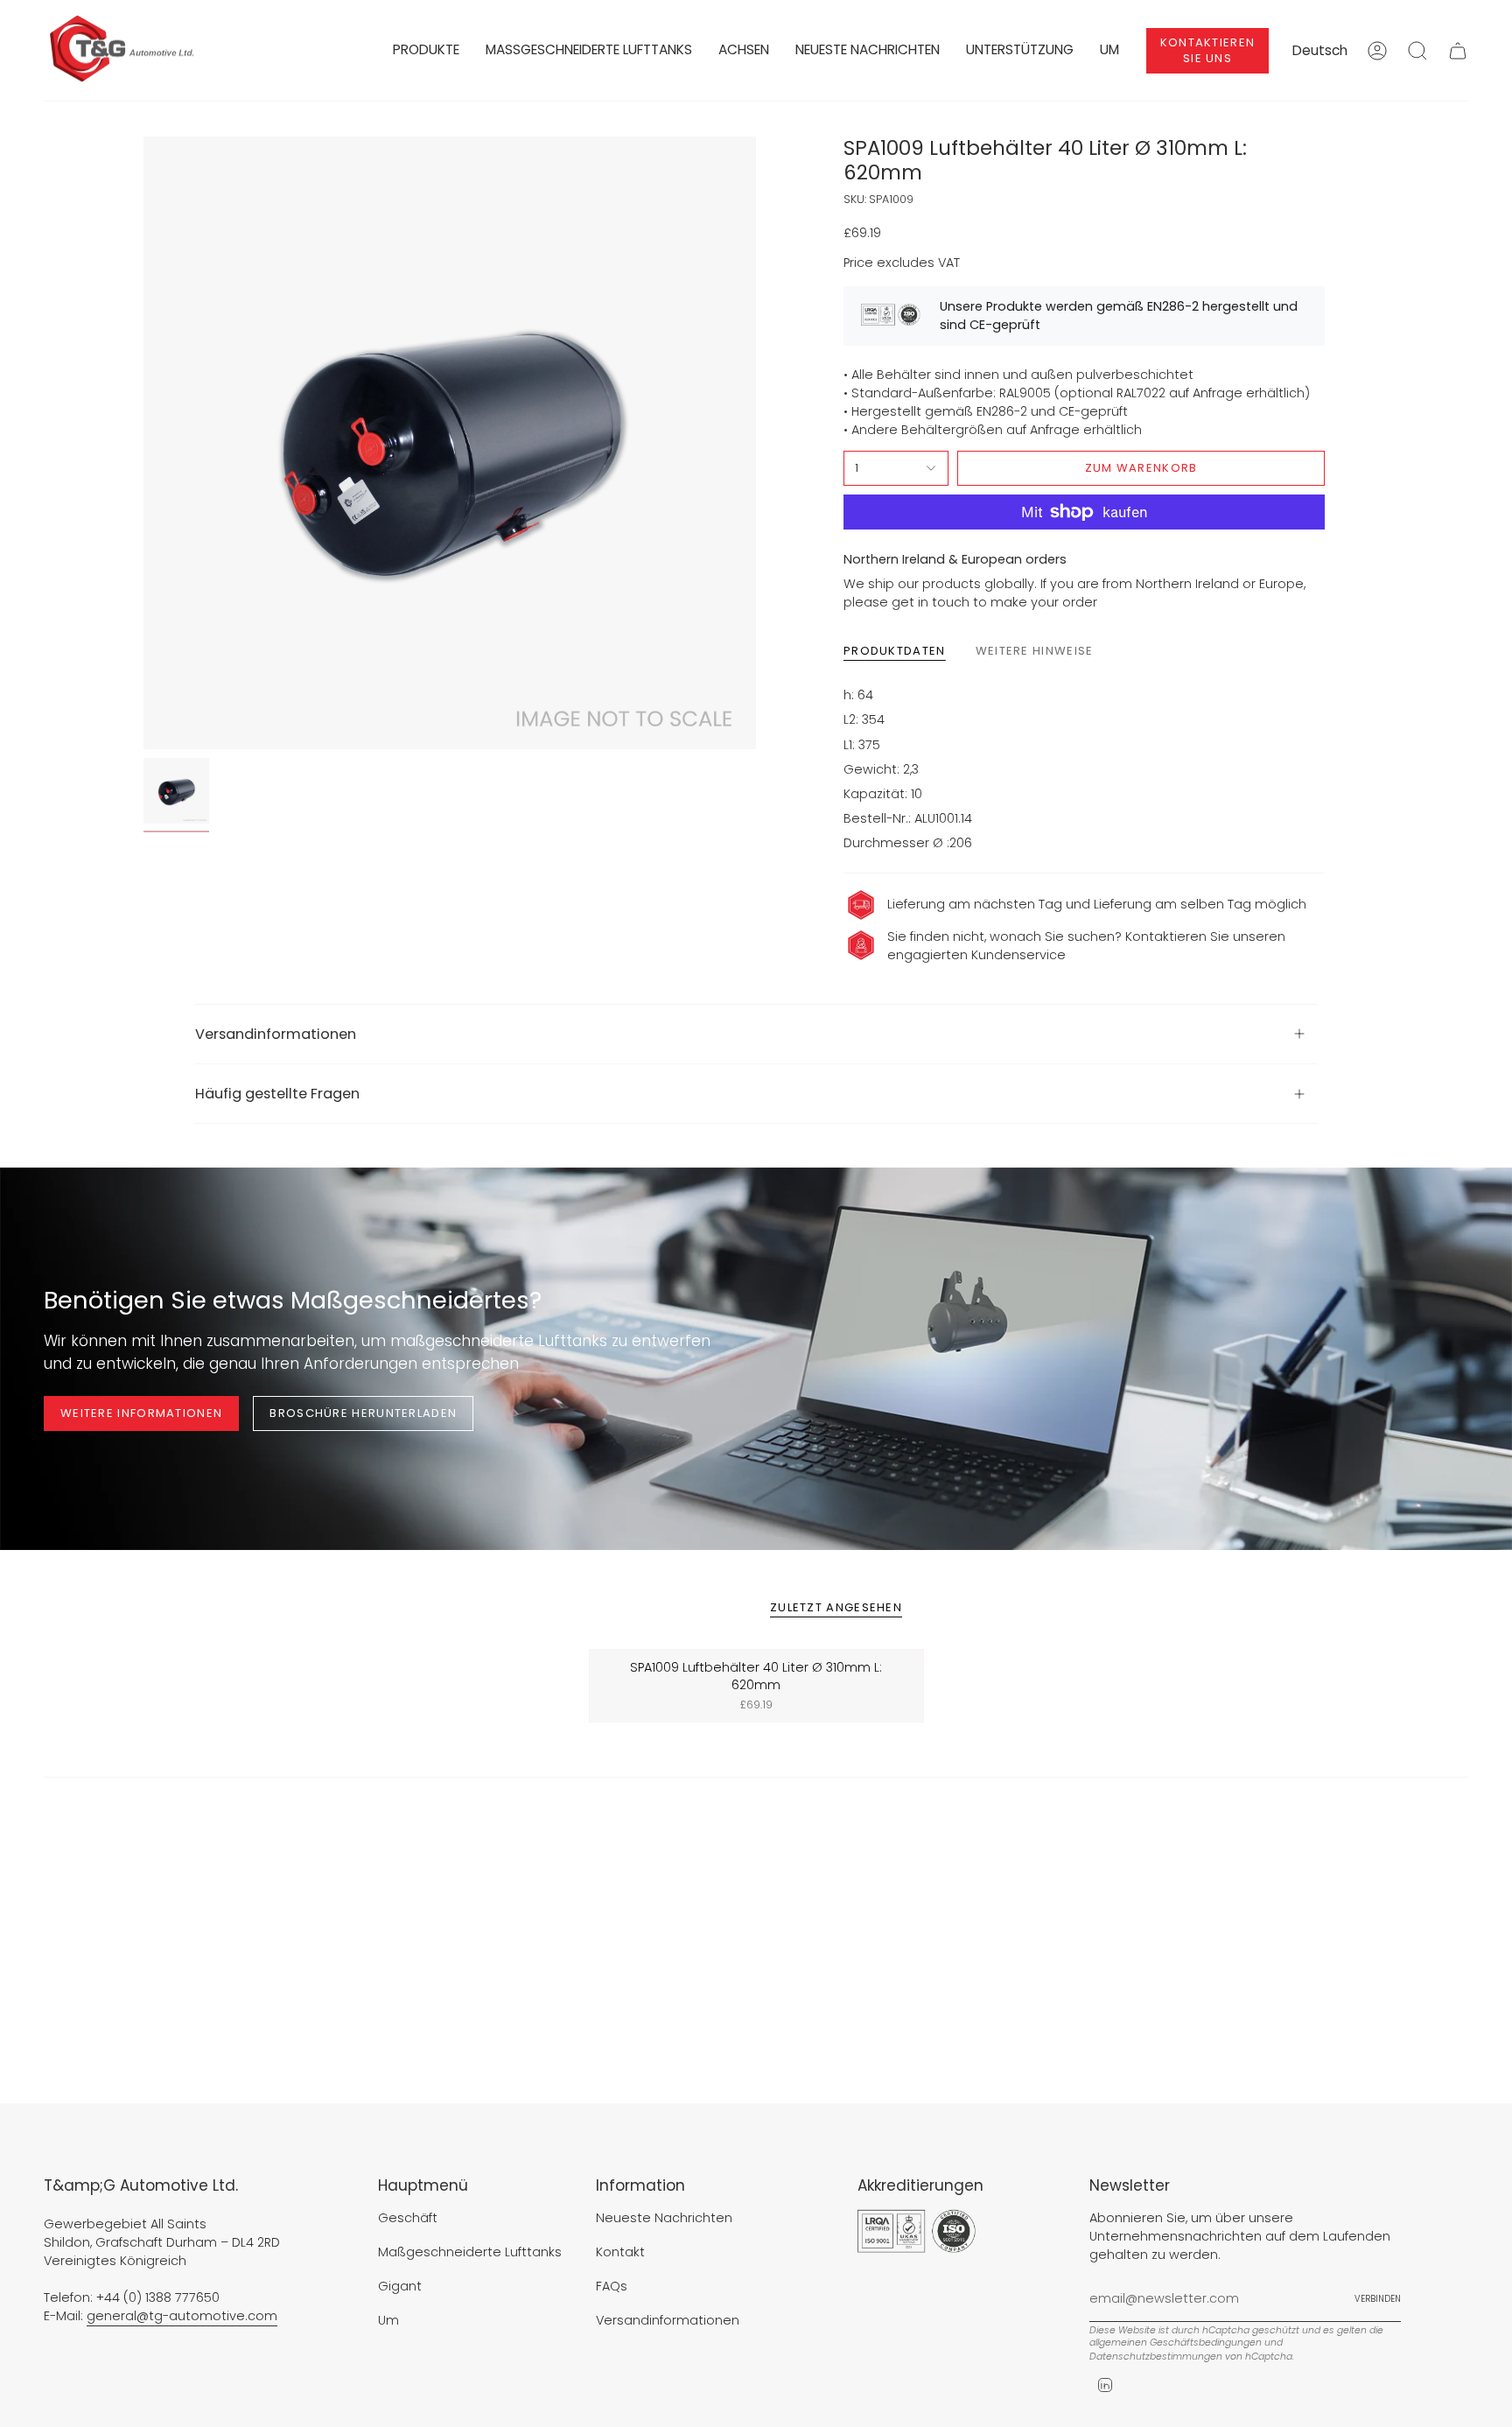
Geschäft (408, 2218)
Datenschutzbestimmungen (1156, 2357)
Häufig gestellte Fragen (277, 1094)
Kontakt (620, 2252)
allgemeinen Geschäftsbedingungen (1176, 2343)
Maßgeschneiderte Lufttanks (470, 2252)
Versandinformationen (276, 1034)
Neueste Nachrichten (664, 2218)
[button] (426, 50)
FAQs (612, 2286)
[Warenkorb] (1458, 51)
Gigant (400, 2286)
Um (388, 2320)
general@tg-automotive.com (182, 2316)
